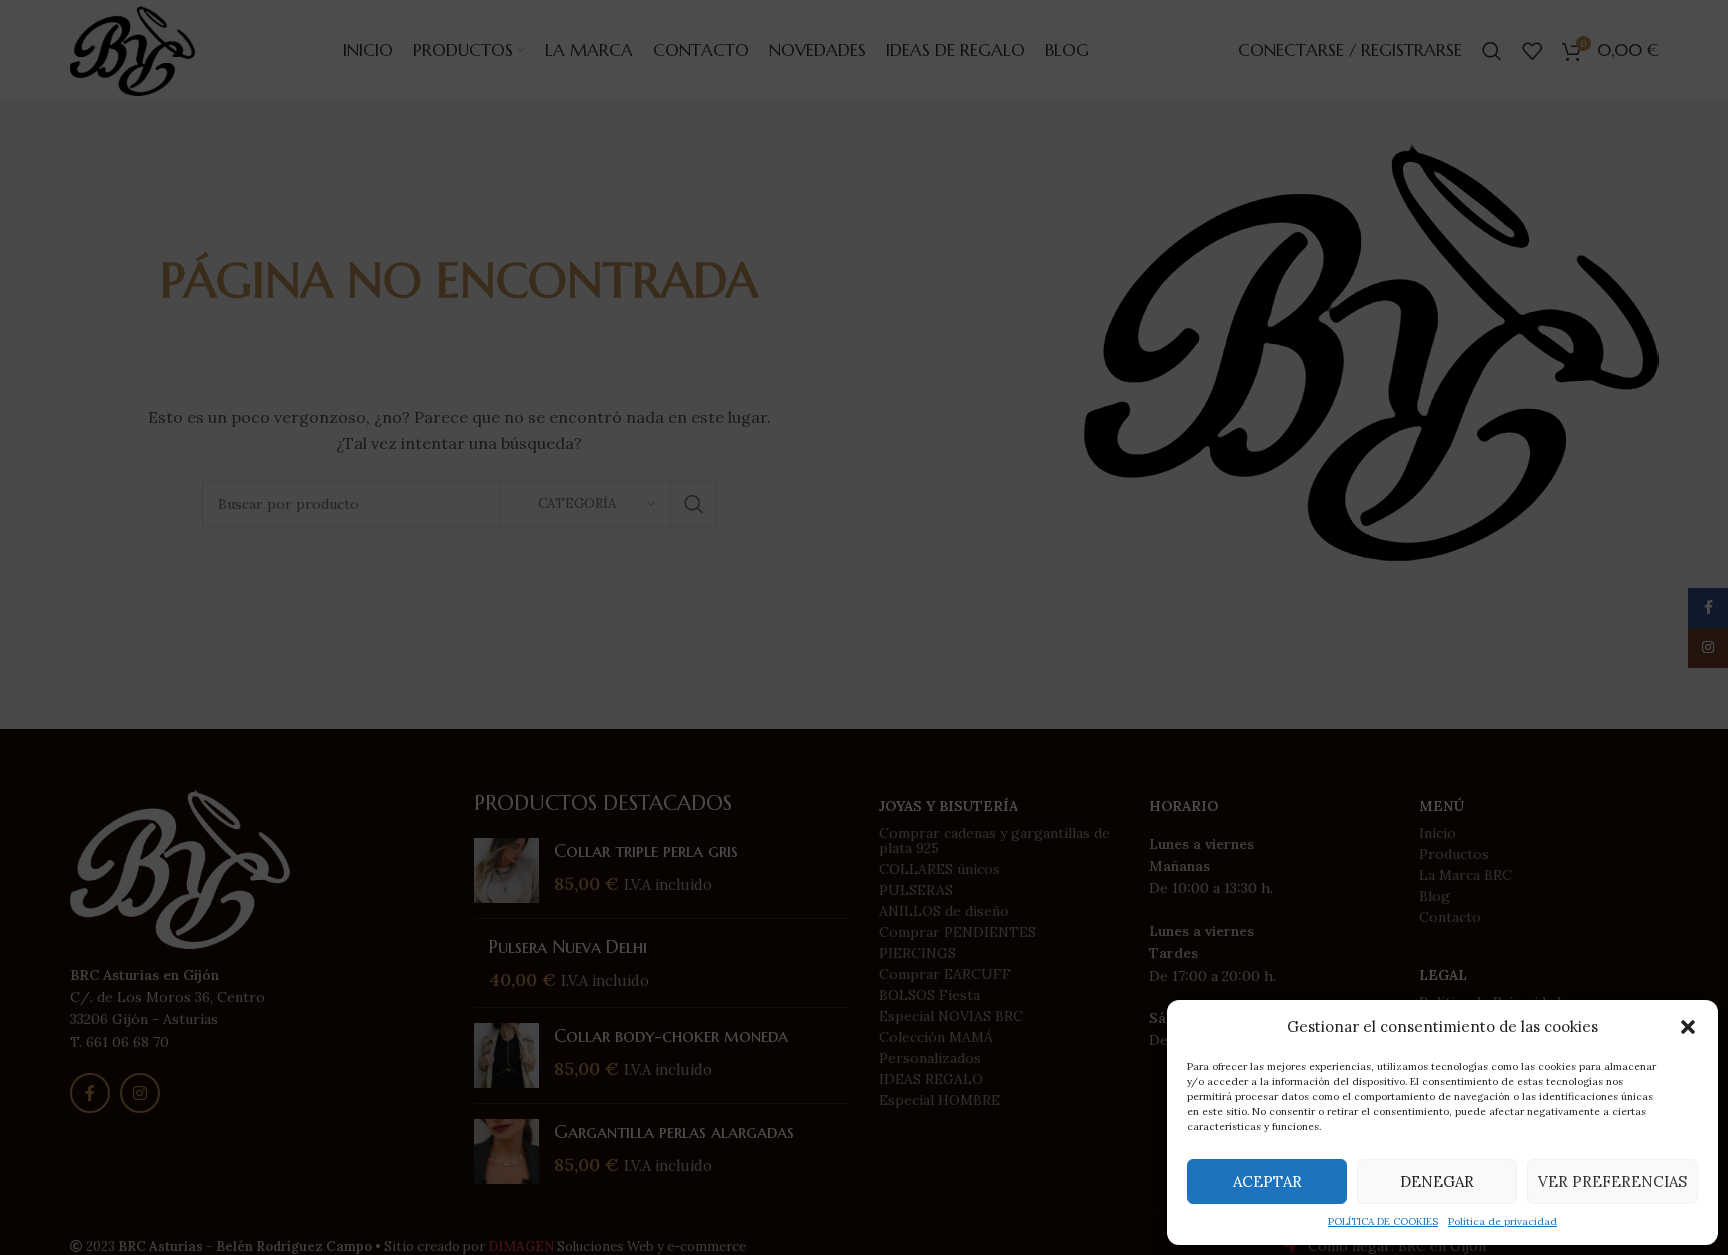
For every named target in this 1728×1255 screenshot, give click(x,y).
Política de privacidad (1502, 1221)
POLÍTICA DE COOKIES (1383, 1221)
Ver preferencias (1612, 1181)
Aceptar (1267, 1181)
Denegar (1437, 1181)
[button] (1688, 1027)
